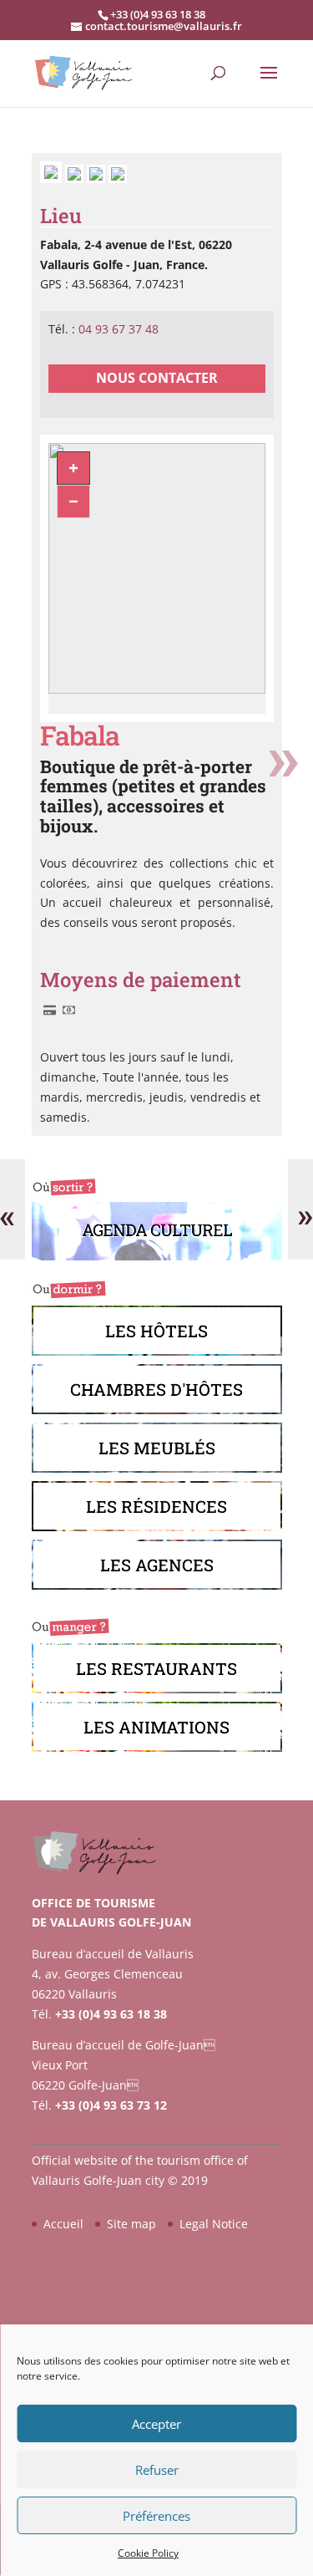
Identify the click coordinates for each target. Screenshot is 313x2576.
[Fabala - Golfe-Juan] (76, 178)
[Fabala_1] (53, 178)
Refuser (157, 2470)
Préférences (156, 2516)
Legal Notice (214, 2224)
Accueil (63, 2224)
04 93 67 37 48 (119, 329)
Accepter (156, 2424)
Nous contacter (157, 378)
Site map (131, 2224)
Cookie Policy (148, 2553)
